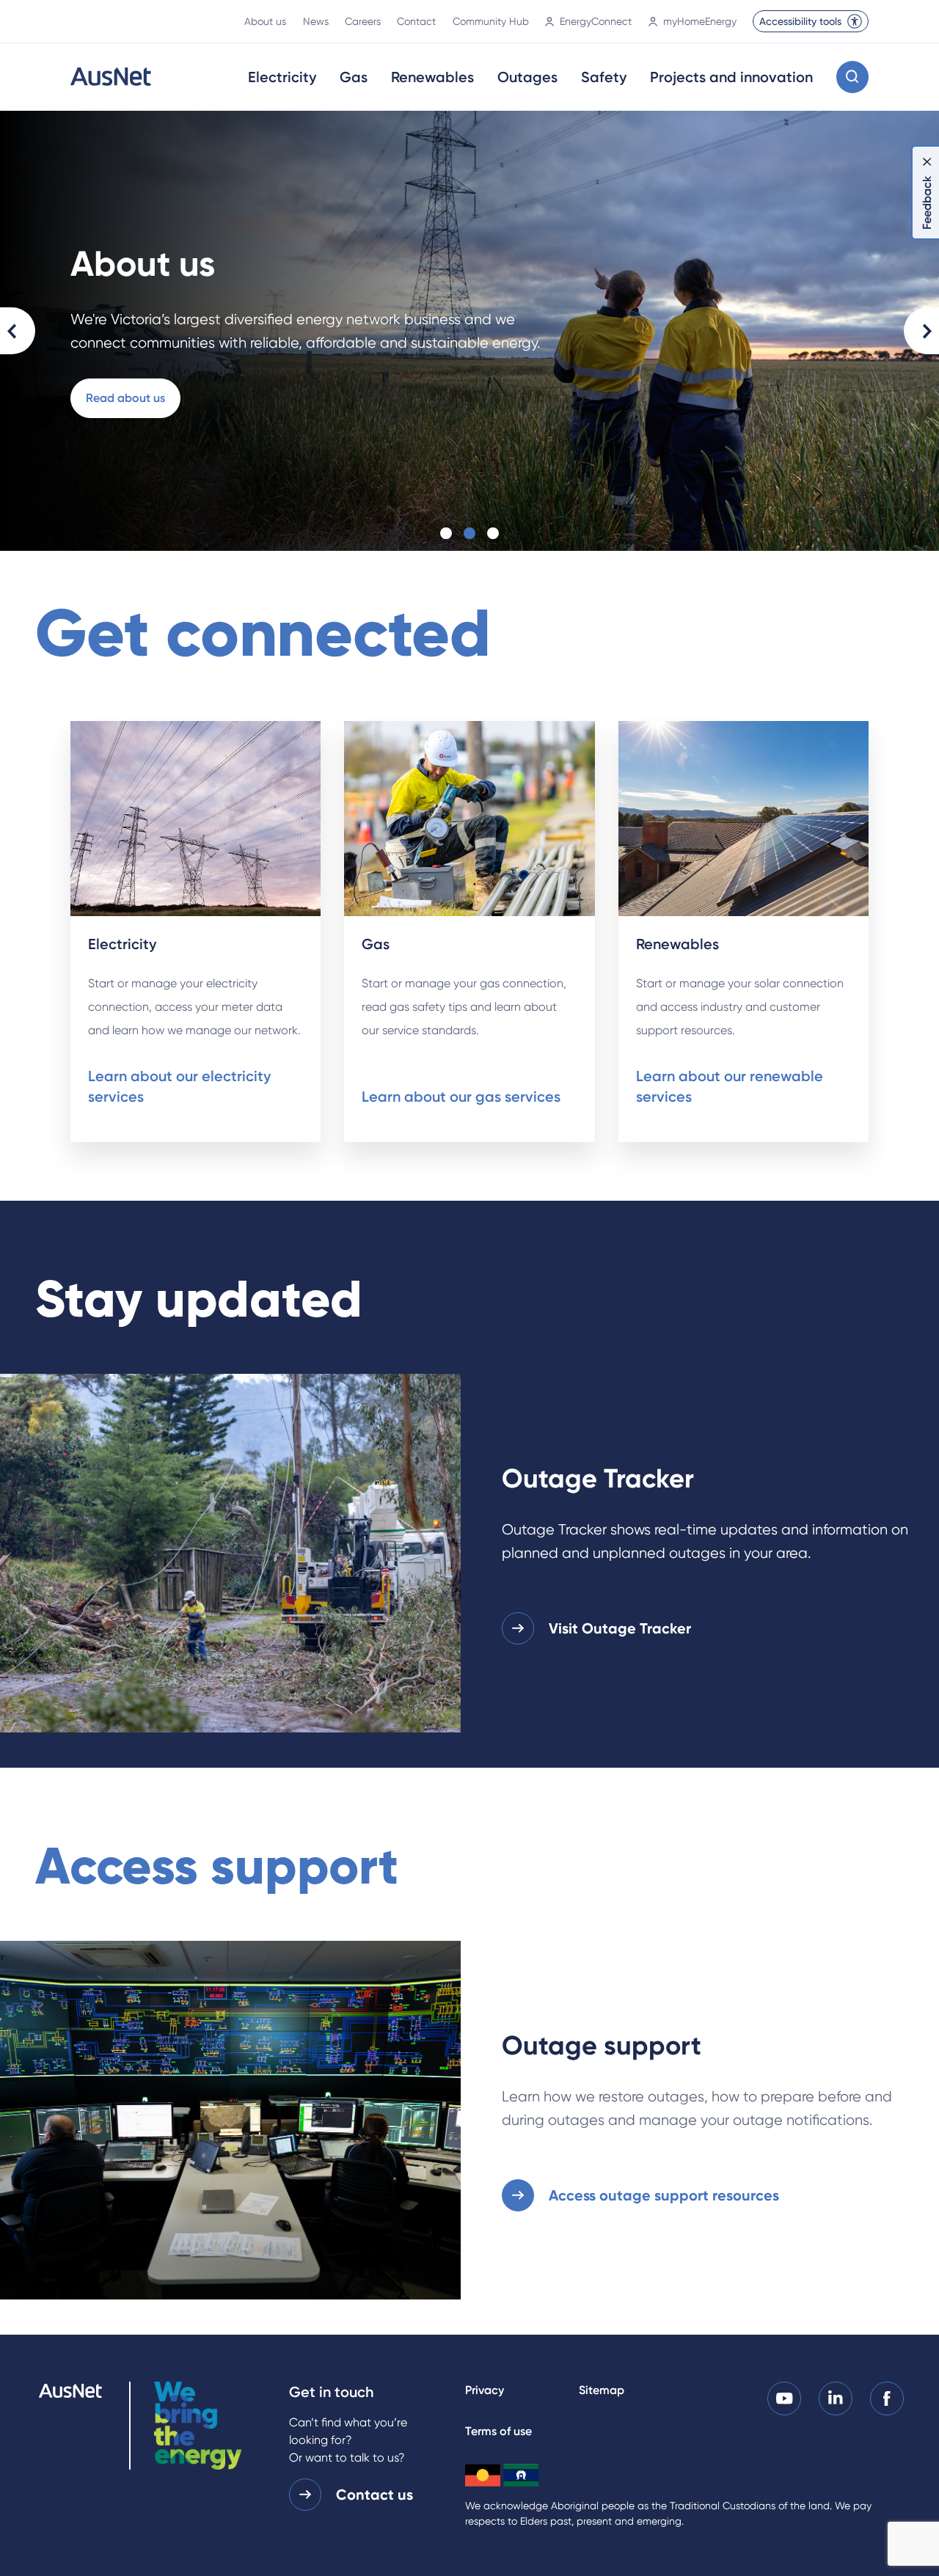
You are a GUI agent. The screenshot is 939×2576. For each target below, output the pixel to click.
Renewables (432, 77)
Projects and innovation (731, 77)
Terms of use (498, 2431)
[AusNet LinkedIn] (836, 2397)
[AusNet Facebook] (887, 2397)
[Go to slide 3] (493, 533)
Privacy (485, 2390)
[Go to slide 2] (469, 533)
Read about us (125, 398)
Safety (604, 77)
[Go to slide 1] (446, 533)
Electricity (282, 77)
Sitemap (602, 2390)
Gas (354, 77)
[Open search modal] (852, 77)
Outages (527, 77)
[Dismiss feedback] (927, 161)
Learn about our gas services (461, 1097)
